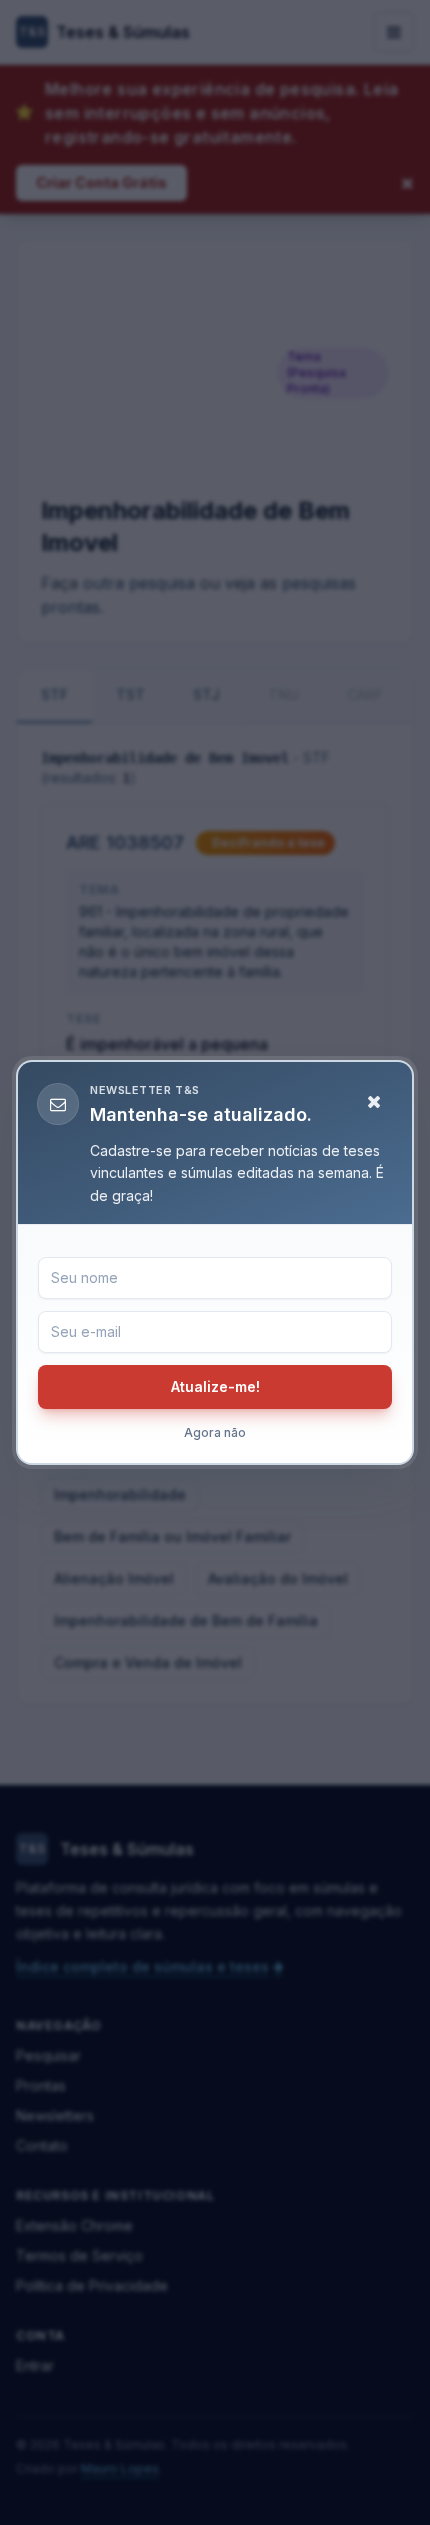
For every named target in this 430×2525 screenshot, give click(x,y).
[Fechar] (374, 1102)
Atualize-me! (215, 1386)
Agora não (215, 1432)
